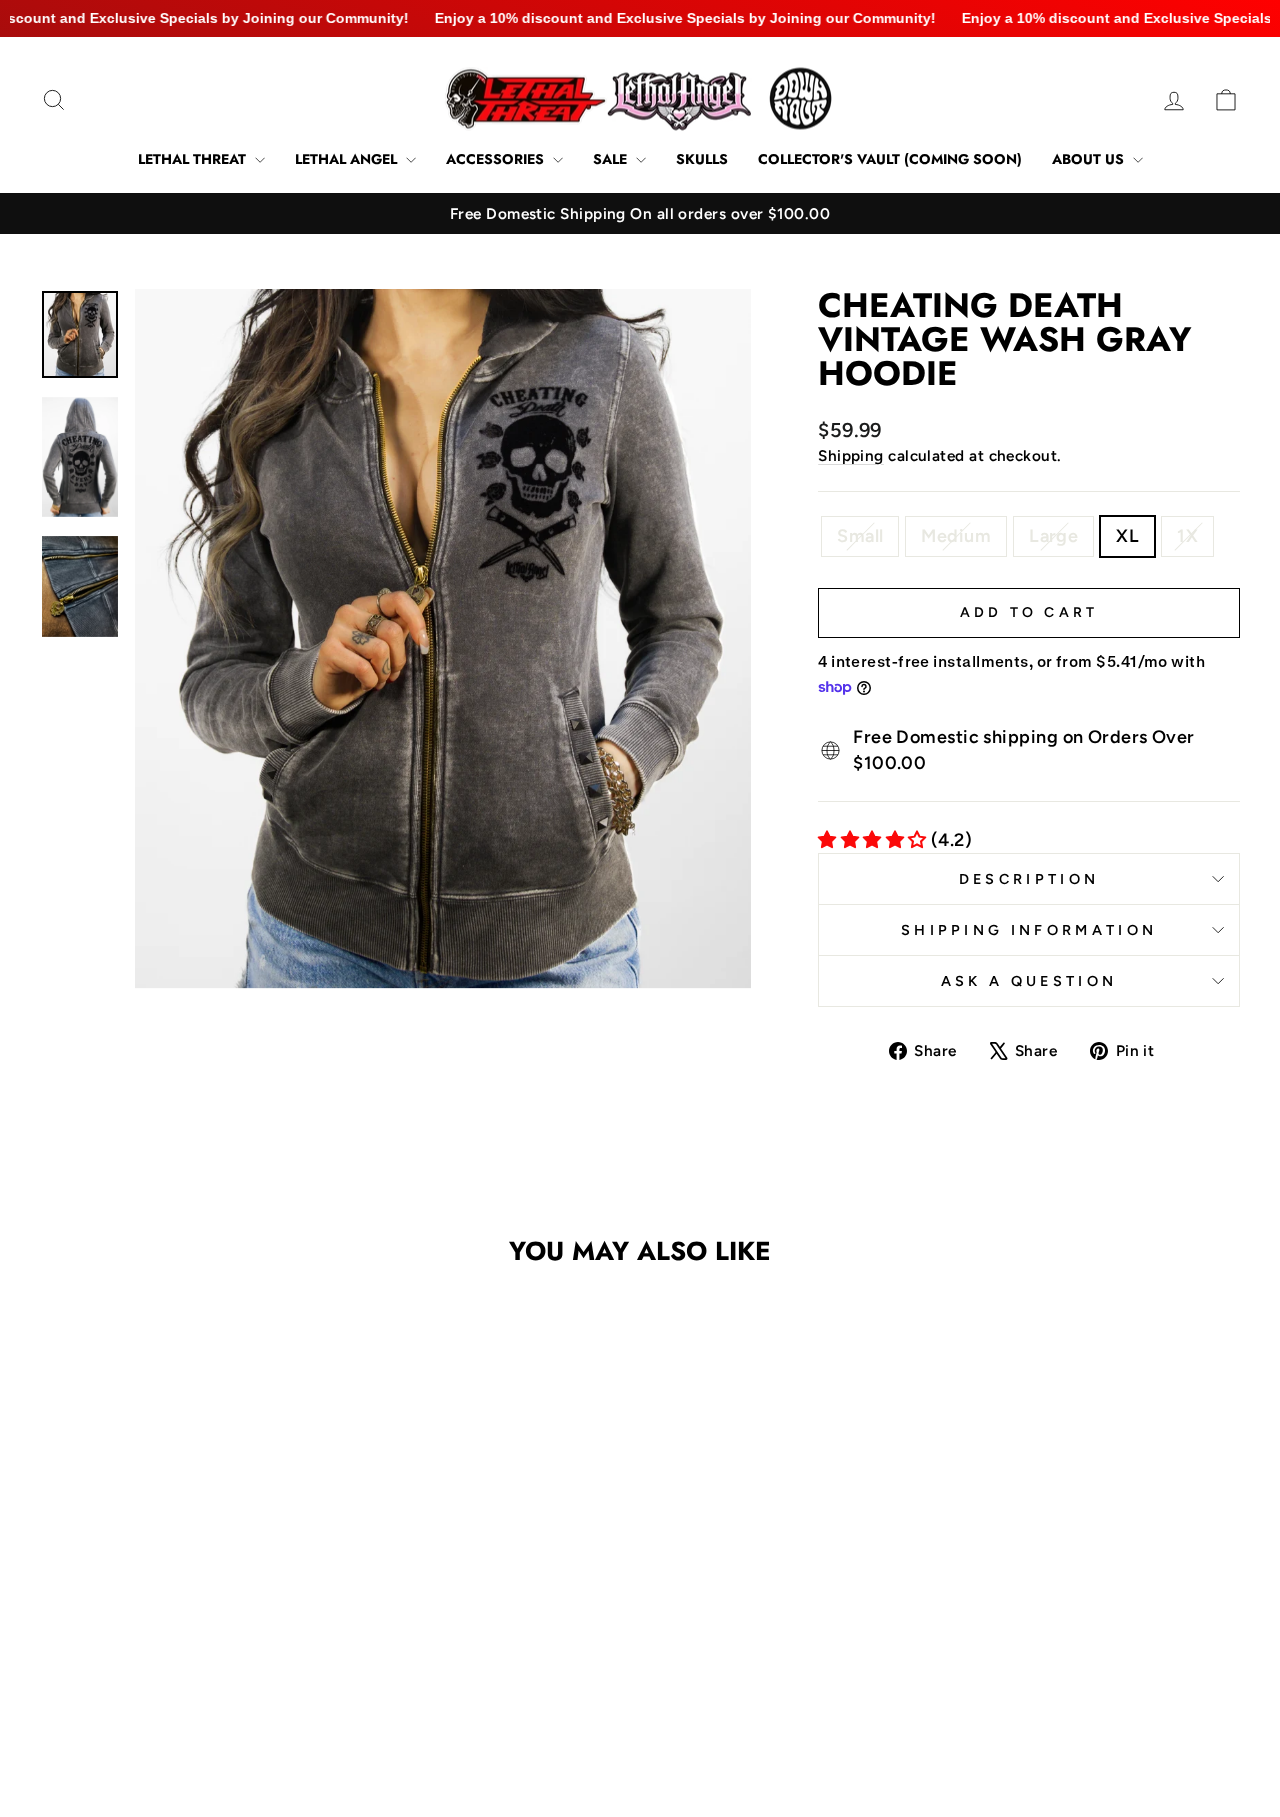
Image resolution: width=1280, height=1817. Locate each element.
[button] (161, 1668)
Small (860, 536)
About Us (1090, 159)
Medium (956, 536)
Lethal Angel (348, 159)
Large (1053, 536)
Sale (612, 159)
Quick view (181, 1573)
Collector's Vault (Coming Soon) (890, 159)
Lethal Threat (194, 159)
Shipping (851, 455)
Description (1029, 879)
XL (1127, 536)
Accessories (497, 159)
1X (1187, 536)
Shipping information (1029, 930)
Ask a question (1029, 981)
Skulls (702, 159)
